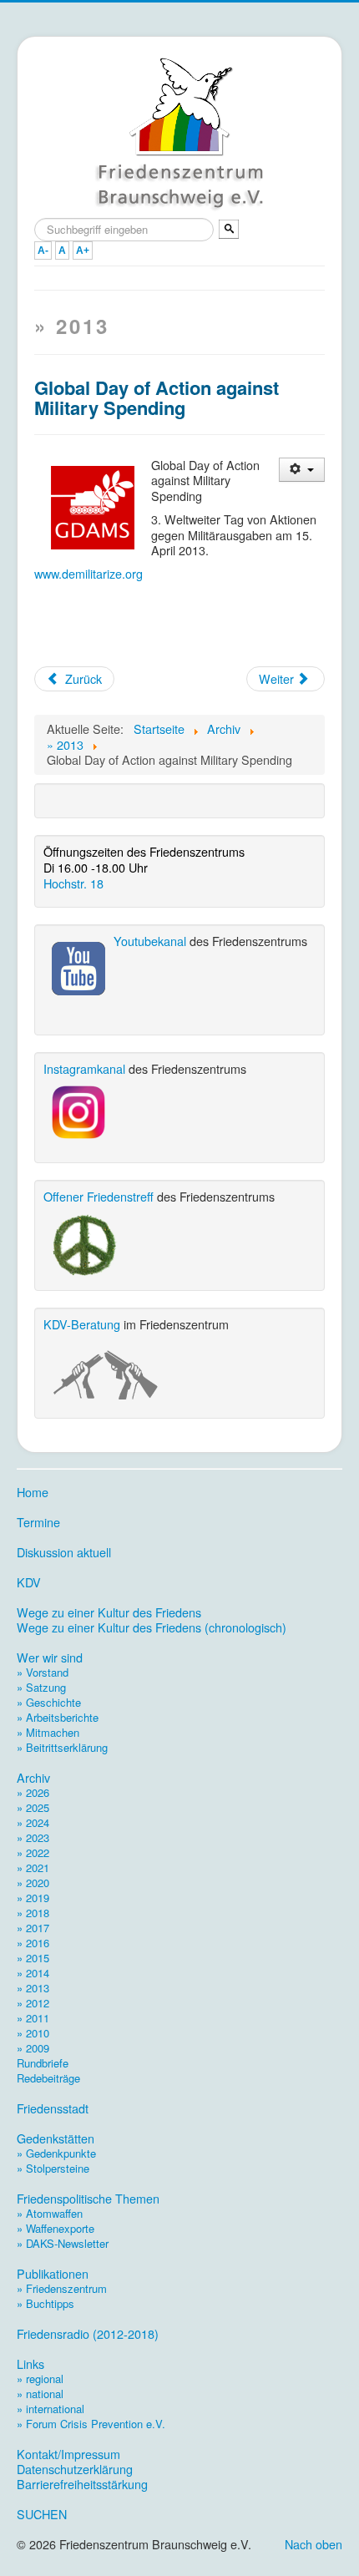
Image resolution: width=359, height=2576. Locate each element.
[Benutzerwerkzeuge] (302, 470)
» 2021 (33, 1867)
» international (51, 2409)
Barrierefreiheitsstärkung (82, 2484)
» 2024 (33, 1822)
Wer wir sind (50, 1657)
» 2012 (33, 2003)
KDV (29, 1582)
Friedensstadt (53, 2108)
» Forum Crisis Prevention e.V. (91, 2424)
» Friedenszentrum (62, 2288)
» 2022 (33, 1852)
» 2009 (33, 2048)
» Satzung (41, 1687)
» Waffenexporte (56, 2228)
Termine (38, 1522)
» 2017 (33, 1928)
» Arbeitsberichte (58, 1717)
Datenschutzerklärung (75, 2469)
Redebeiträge (48, 2078)
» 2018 (33, 1913)
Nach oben (313, 2544)
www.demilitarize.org (88, 573)
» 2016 (33, 1943)
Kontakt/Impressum (68, 2454)
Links (30, 2364)
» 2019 (33, 1898)
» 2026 (33, 1792)
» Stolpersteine (53, 2168)
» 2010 (33, 2033)
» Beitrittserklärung (62, 1747)
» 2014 (33, 1973)
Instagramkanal (84, 1068)
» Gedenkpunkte (56, 2153)
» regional (40, 2379)
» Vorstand (43, 1672)
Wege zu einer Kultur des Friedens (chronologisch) (152, 1627)
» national (40, 2394)
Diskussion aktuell (64, 1552)
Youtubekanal (150, 941)
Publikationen (53, 2274)
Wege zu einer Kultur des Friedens (109, 1612)
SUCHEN (42, 2514)
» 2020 (33, 1883)
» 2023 (33, 1837)
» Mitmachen (48, 1732)
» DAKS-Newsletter (63, 2243)
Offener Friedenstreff (99, 1196)
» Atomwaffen (50, 2213)
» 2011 (33, 2018)
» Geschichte (49, 1702)
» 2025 (33, 1807)
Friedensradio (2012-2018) (88, 2334)
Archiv (33, 1778)
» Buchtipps (46, 2303)
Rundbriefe (43, 2063)
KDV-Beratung (82, 1324)
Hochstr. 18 (73, 883)
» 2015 (33, 1958)
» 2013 (33, 1988)
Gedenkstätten (56, 2138)
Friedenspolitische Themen (88, 2199)
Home (33, 1492)
